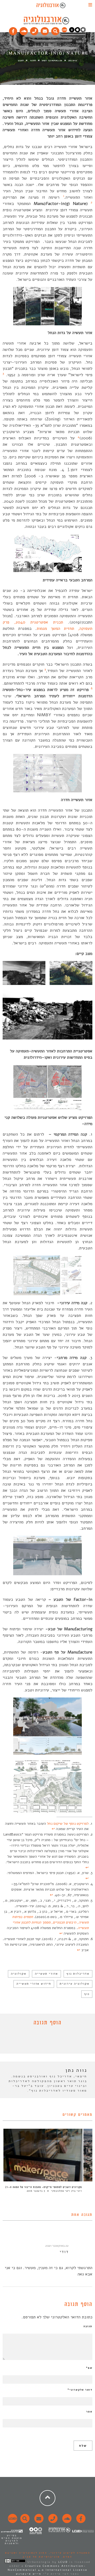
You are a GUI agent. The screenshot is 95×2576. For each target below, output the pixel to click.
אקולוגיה (19, 1974)
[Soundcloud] (24, 30)
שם (89, 2368)
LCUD (63, 2562)
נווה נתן (73, 60)
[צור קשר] (52, 2521)
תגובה (88, 2326)
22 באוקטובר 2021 (57, 2246)
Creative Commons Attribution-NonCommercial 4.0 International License (47, 2568)
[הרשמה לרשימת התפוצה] (45, 30)
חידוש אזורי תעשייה (34, 1984)
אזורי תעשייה (46, 1974)
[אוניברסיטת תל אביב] (77, 31)
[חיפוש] (55, 30)
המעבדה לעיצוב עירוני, (69, 2553)
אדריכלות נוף (78, 1974)
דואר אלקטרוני (80, 2390)
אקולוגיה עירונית (75, 1984)
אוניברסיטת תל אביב (41, 2557)
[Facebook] (13, 30)
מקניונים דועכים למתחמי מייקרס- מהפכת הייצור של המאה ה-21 (44, 2187)
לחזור (33, 60)
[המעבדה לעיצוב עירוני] (64, 31)
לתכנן (21, 60)
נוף (87, 1994)
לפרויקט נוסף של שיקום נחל (68, 1824)
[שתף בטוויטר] (44, 2041)
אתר (89, 2412)
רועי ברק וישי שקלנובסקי (66, 2191)
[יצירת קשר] (34, 30)
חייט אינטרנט (29, 2574)
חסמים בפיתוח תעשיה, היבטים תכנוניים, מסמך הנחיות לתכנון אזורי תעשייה (50, 1922)
